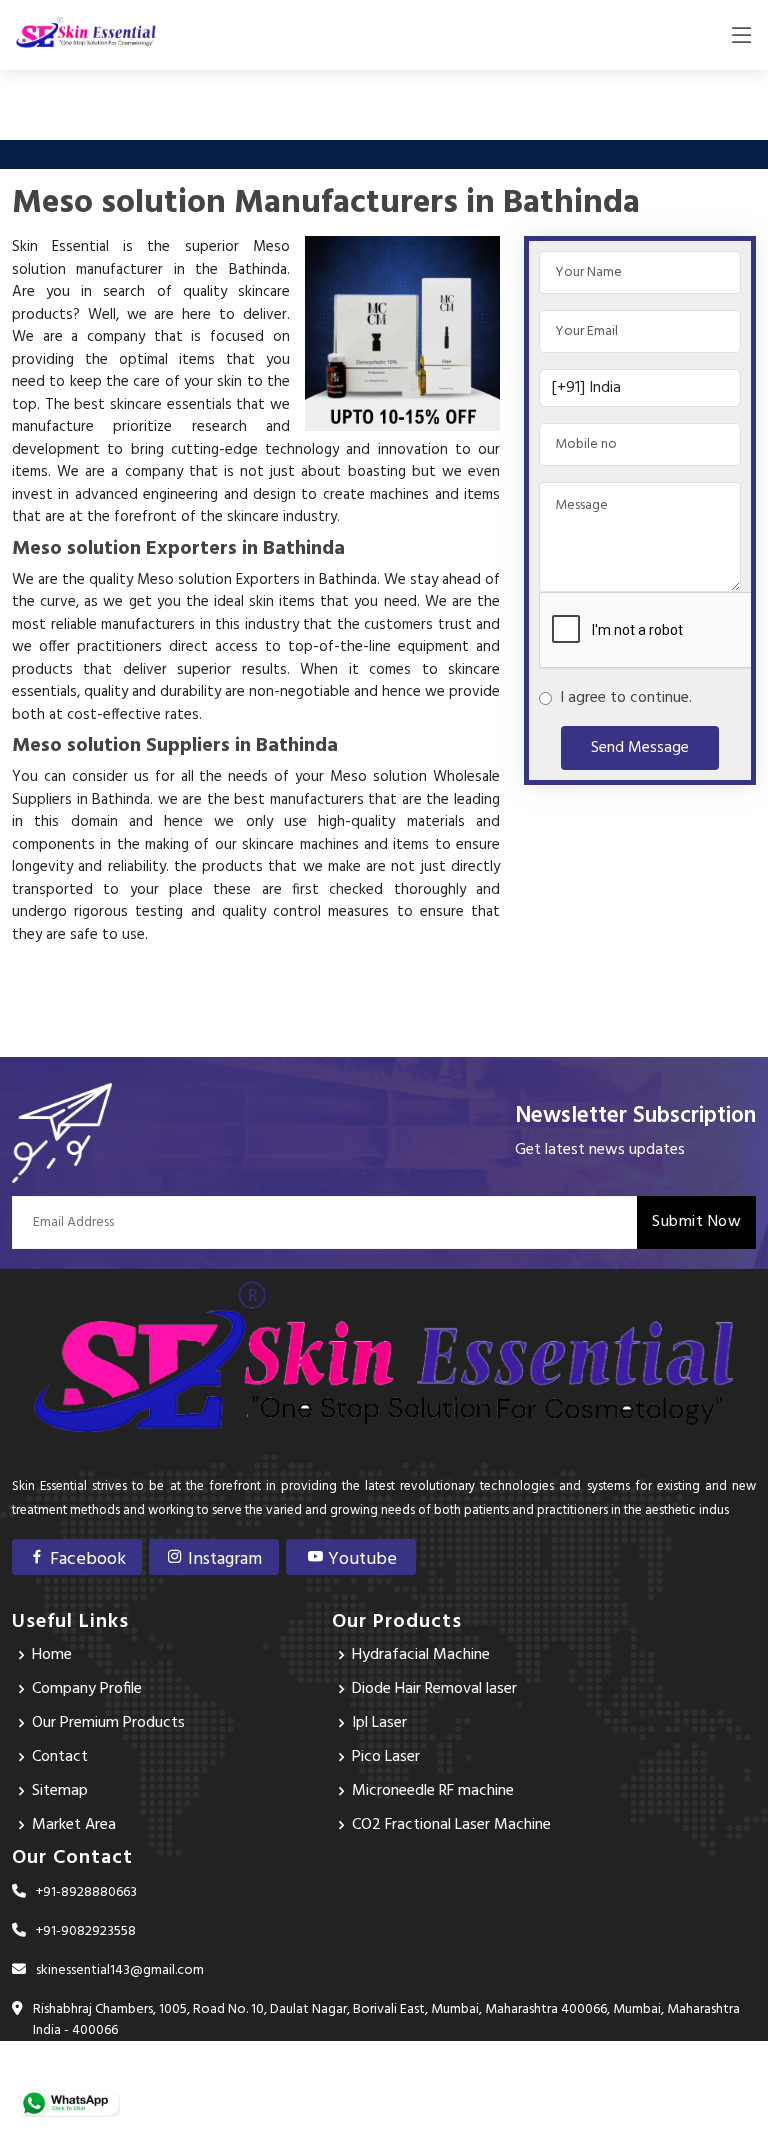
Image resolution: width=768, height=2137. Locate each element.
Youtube (360, 1559)
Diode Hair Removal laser (434, 1689)
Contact (60, 1757)
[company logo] (86, 35)
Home (52, 1655)
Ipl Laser (379, 1723)
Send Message (640, 748)
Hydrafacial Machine (421, 1655)
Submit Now (696, 1222)
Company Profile (87, 1689)
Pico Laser (386, 1757)
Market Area (74, 1825)
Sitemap (60, 1791)
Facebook (86, 1559)
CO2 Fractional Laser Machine (451, 1825)
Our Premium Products (108, 1723)
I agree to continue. (622, 698)
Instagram (223, 1559)
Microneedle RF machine (433, 1791)
